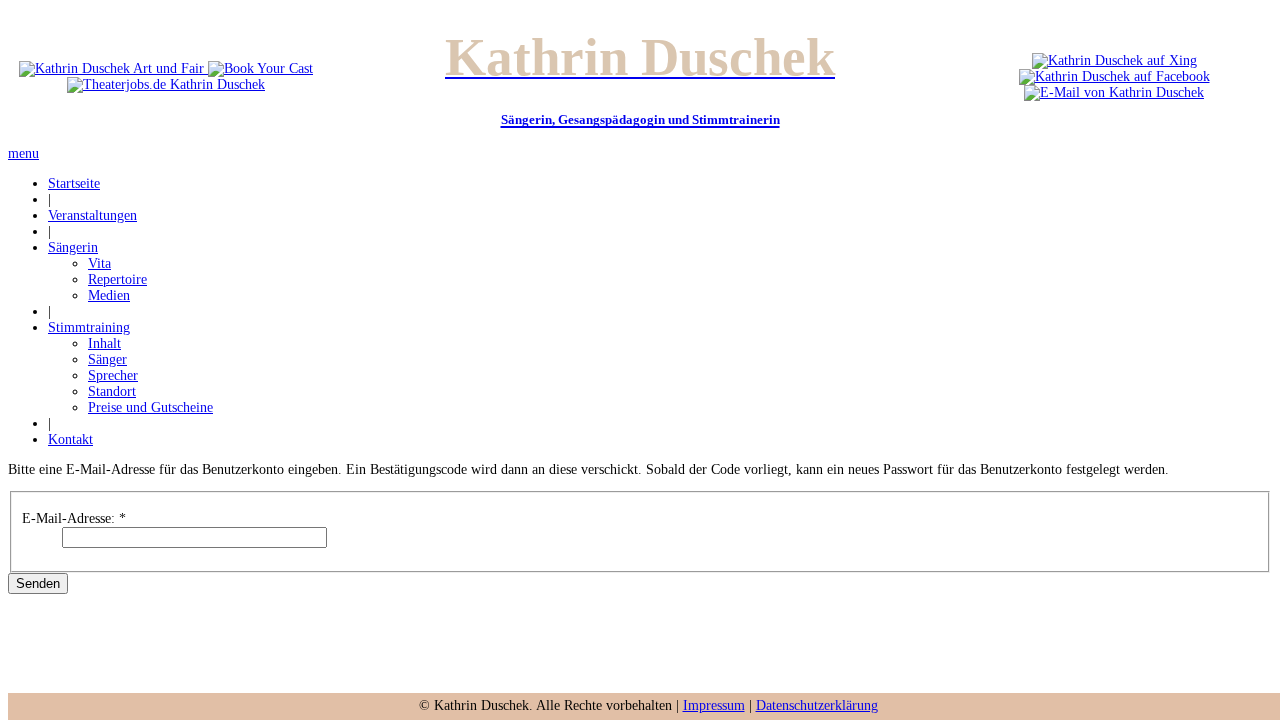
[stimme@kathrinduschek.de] (1114, 92)
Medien (109, 295)
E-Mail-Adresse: (74, 518)
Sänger (107, 359)
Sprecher (113, 375)
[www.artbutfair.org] (113, 68)
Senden (38, 583)
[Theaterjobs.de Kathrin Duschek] (166, 84)
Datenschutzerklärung (817, 705)
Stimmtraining (89, 327)
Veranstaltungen (92, 215)
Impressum (714, 705)
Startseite (74, 183)
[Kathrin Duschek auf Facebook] (1114, 76)
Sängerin (73, 247)
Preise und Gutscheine (150, 407)
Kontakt (70, 439)
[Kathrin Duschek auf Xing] (1114, 60)
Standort (112, 391)
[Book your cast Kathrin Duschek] (260, 68)
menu (23, 153)
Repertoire (117, 279)
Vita (99, 263)
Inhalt (104, 343)
